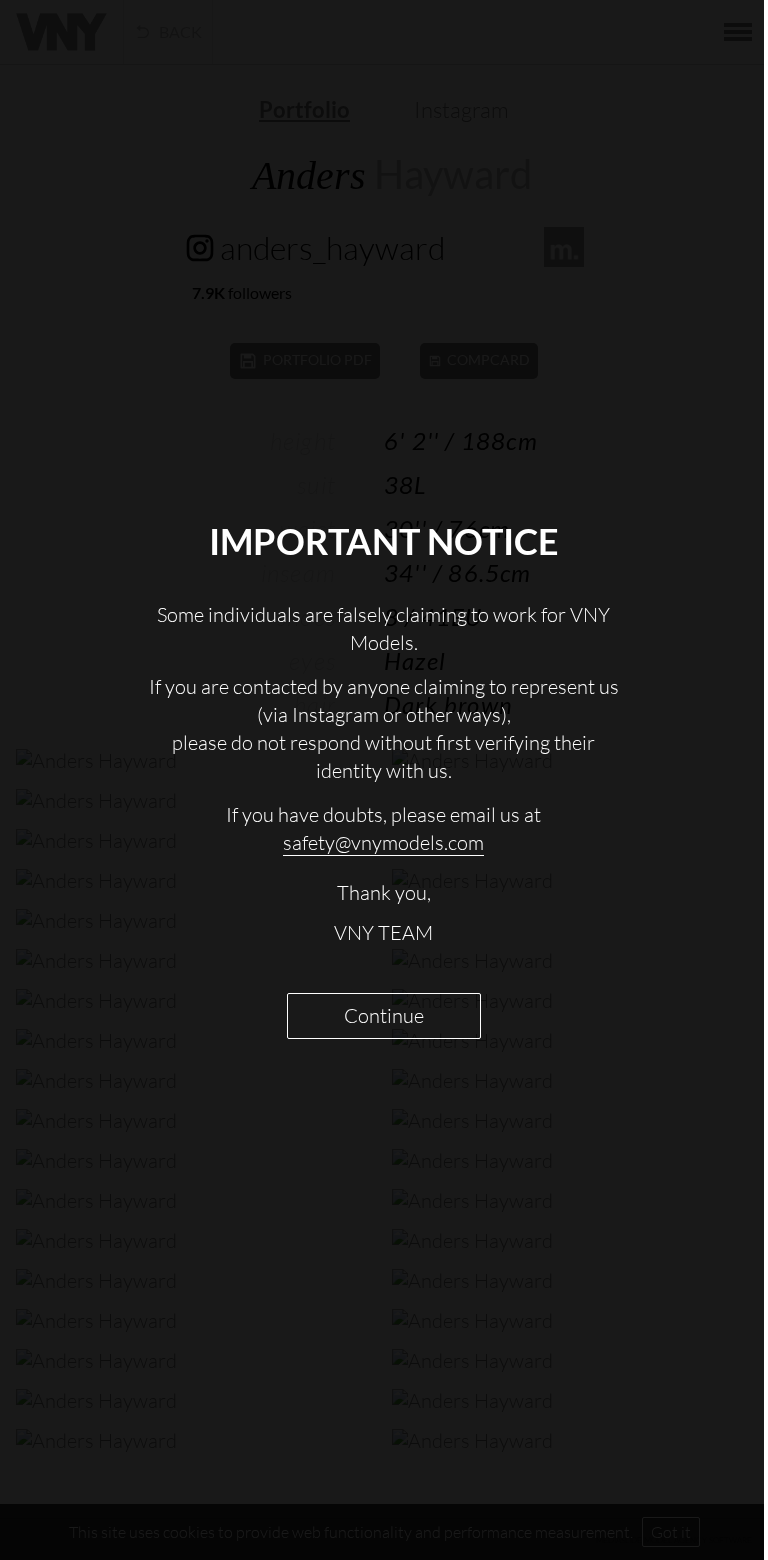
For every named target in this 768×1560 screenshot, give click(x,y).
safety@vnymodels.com (383, 842)
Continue (384, 1015)
